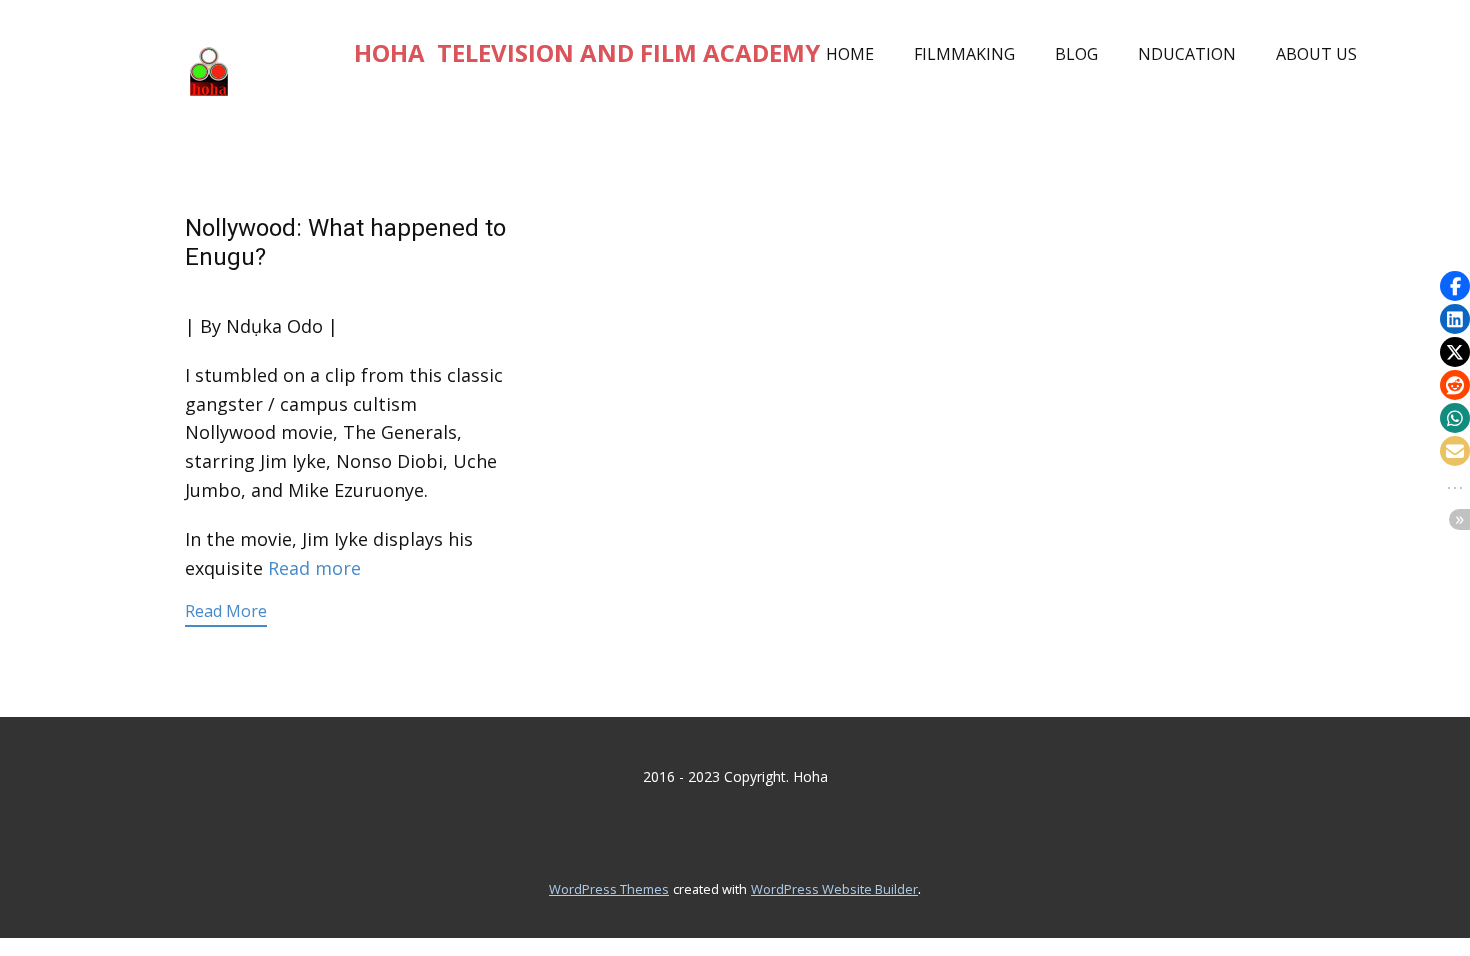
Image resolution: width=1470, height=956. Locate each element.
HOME (850, 54)
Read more (314, 568)
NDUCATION (1187, 54)
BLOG (1076, 54)
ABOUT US (1316, 54)
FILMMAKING (964, 54)
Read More (226, 611)
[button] (1455, 286)
